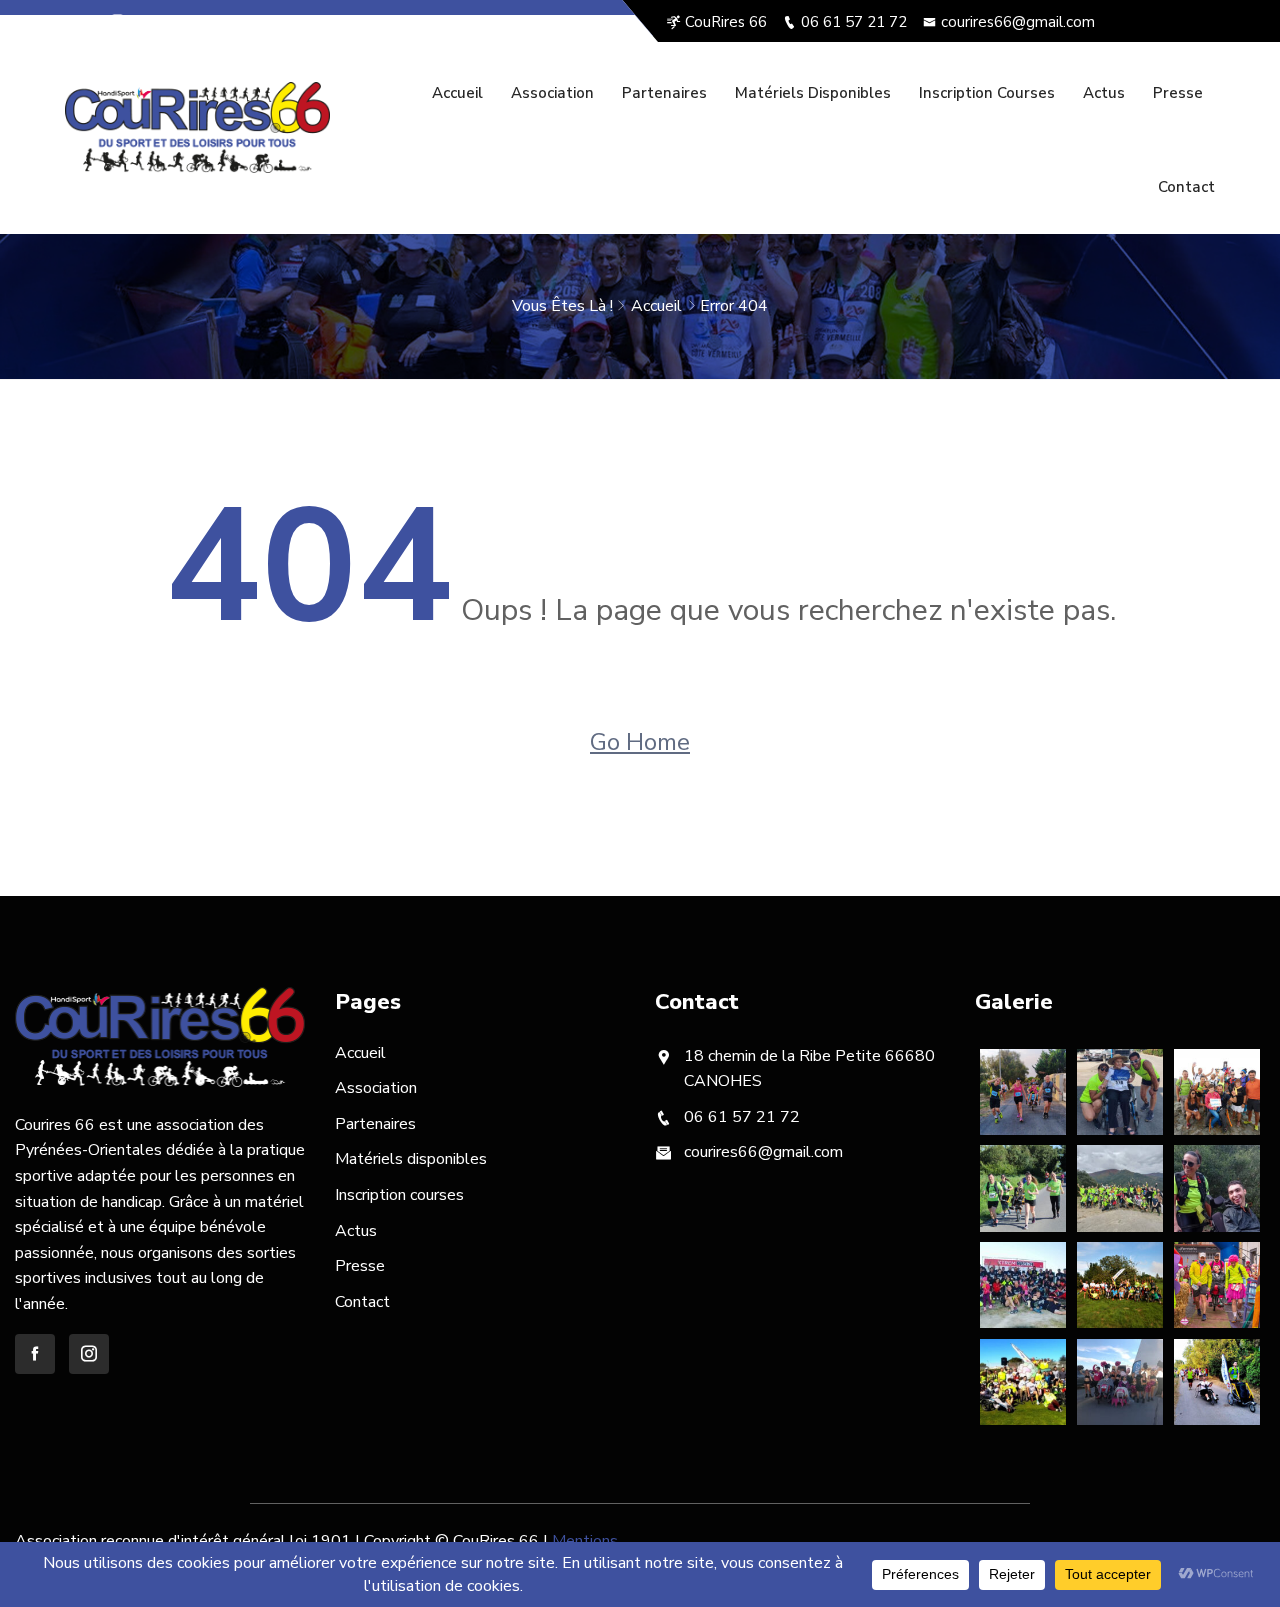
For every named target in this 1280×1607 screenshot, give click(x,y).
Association (552, 93)
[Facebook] (87, 22)
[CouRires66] (197, 127)
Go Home (640, 742)
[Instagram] (117, 22)
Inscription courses (987, 93)
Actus (1104, 93)
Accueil (457, 93)
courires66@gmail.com (1018, 22)
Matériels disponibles (813, 93)
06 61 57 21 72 (854, 22)
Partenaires (664, 93)
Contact (1186, 187)
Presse (1178, 93)
